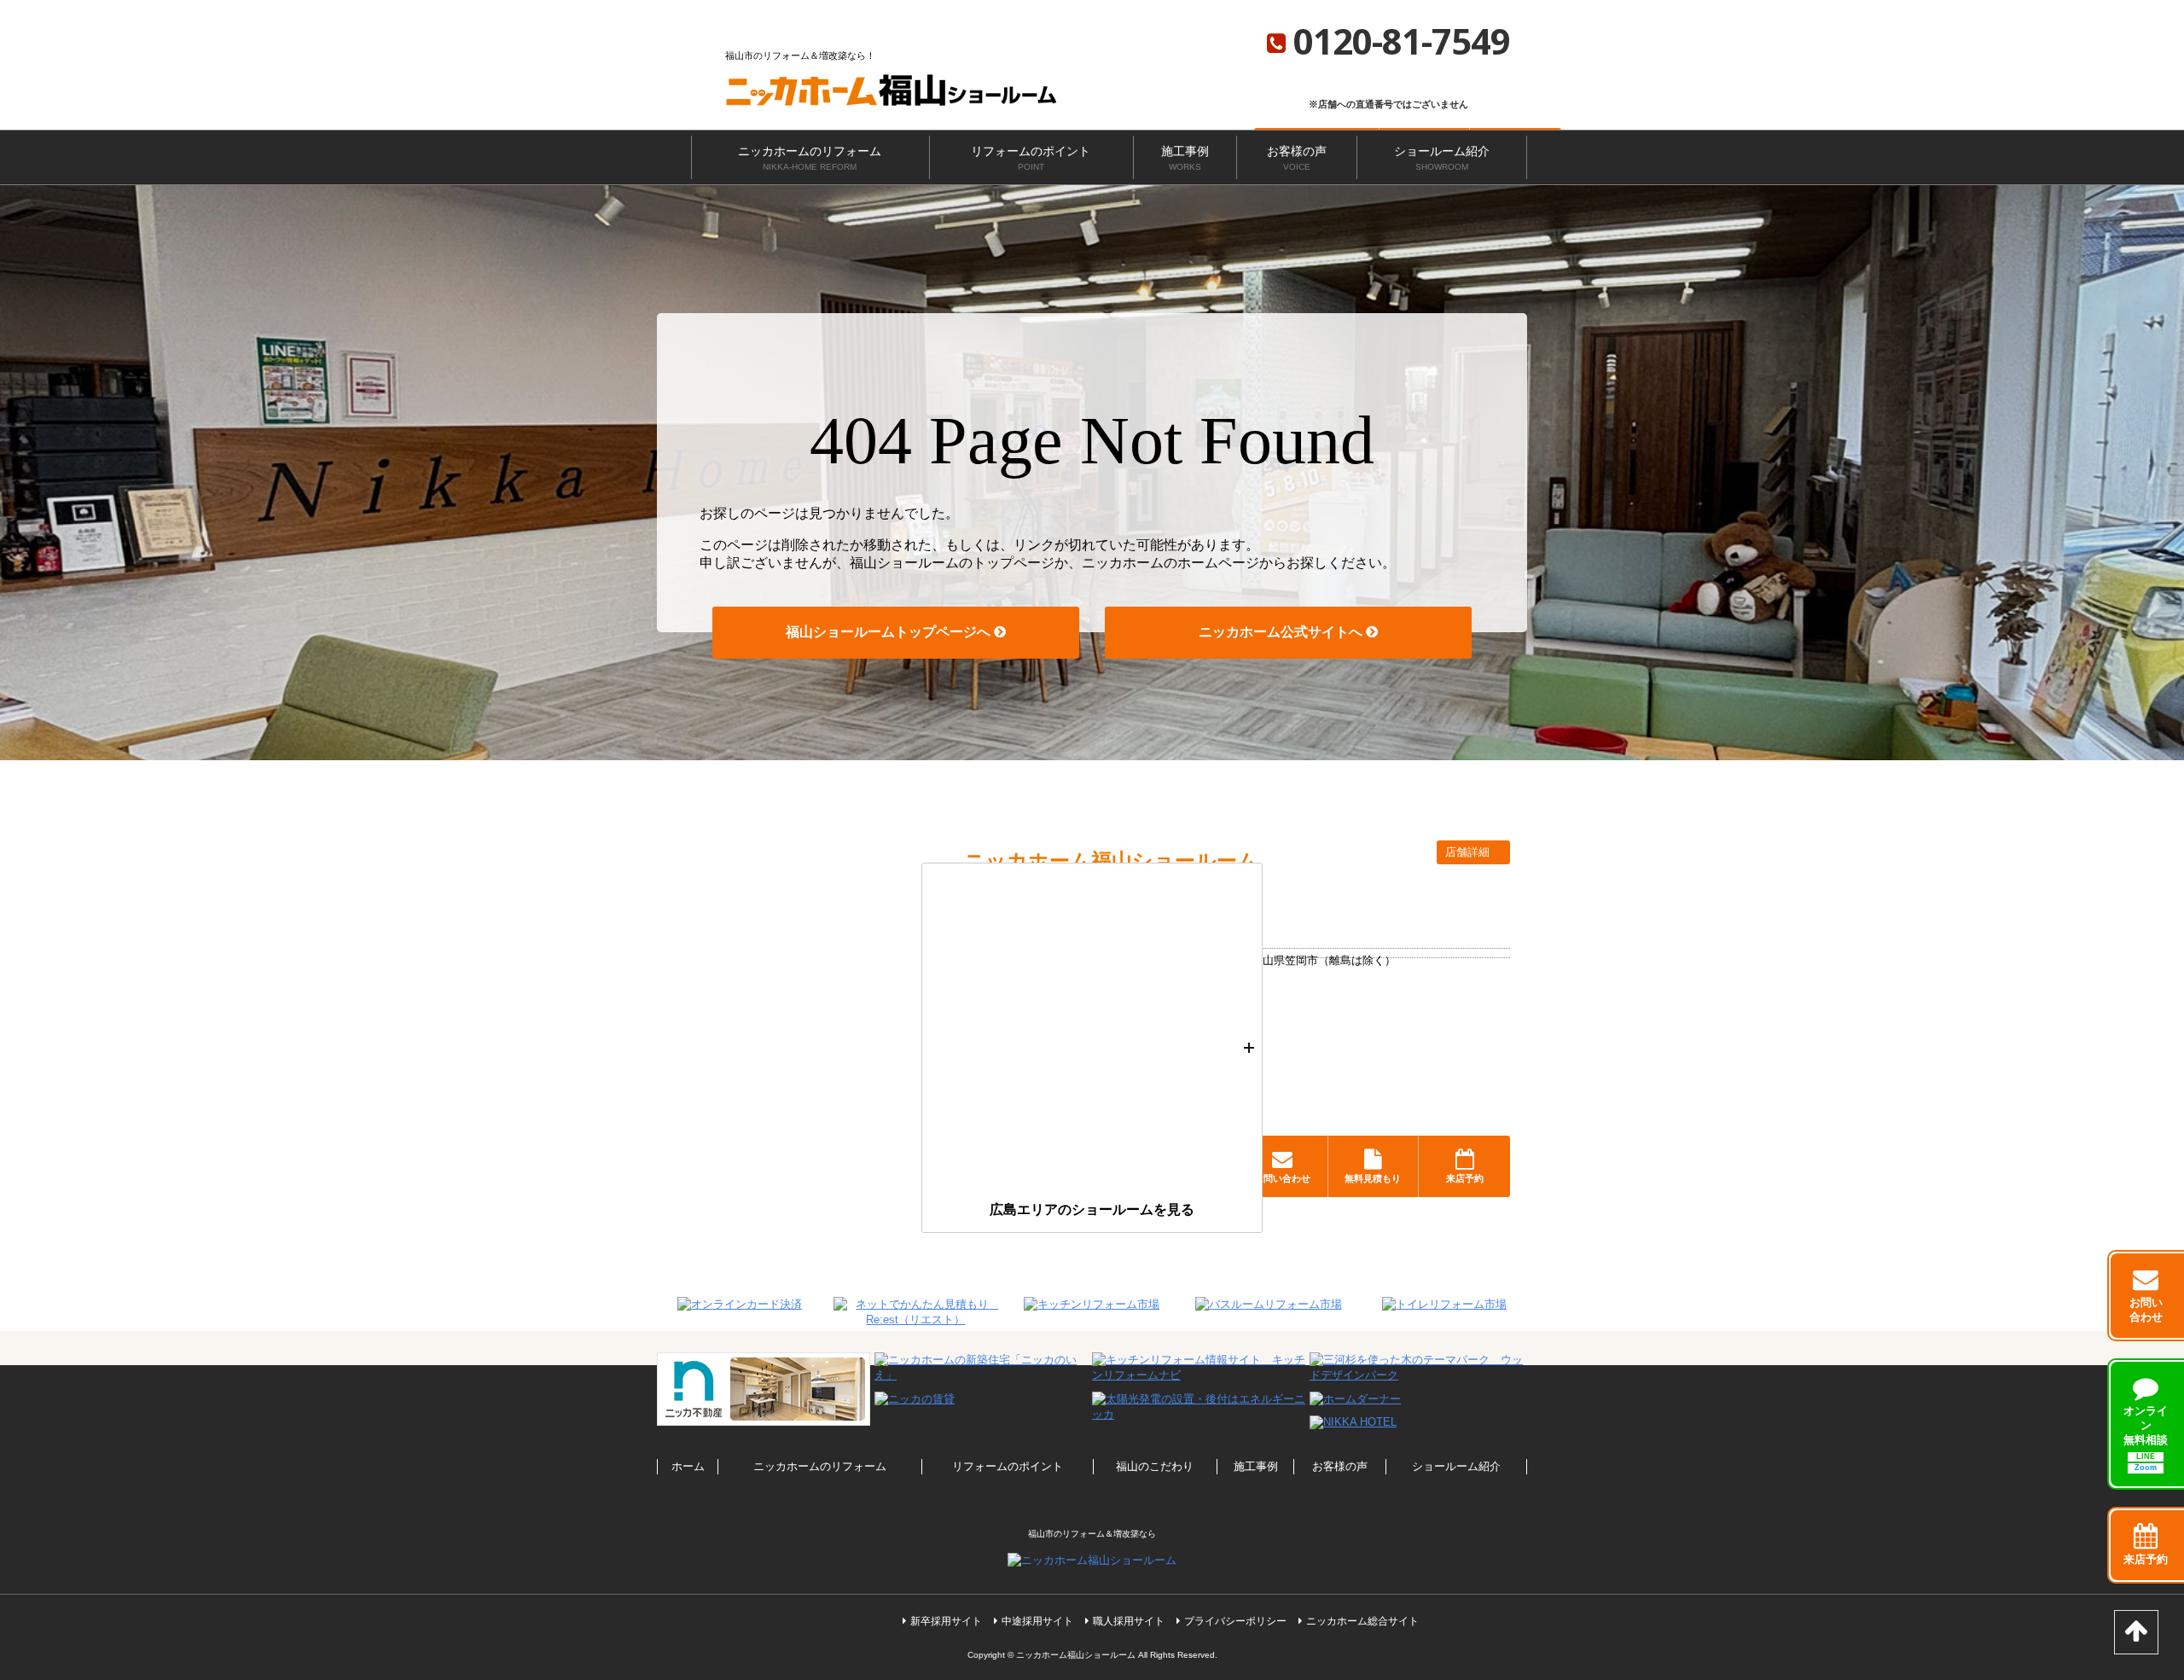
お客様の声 (1297, 158)
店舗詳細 (1469, 852)
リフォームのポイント (1031, 158)
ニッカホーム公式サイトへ (1282, 632)
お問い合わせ (1282, 1178)
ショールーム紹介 (1442, 158)
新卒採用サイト (946, 1621)
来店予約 (1465, 1178)
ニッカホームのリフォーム (810, 158)
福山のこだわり (1155, 1466)
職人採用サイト (1129, 1621)
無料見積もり (1373, 1178)
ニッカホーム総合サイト (1362, 1621)
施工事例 (1185, 158)
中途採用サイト (1037, 1621)
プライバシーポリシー (1235, 1621)
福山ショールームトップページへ (890, 632)
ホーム (688, 1466)
